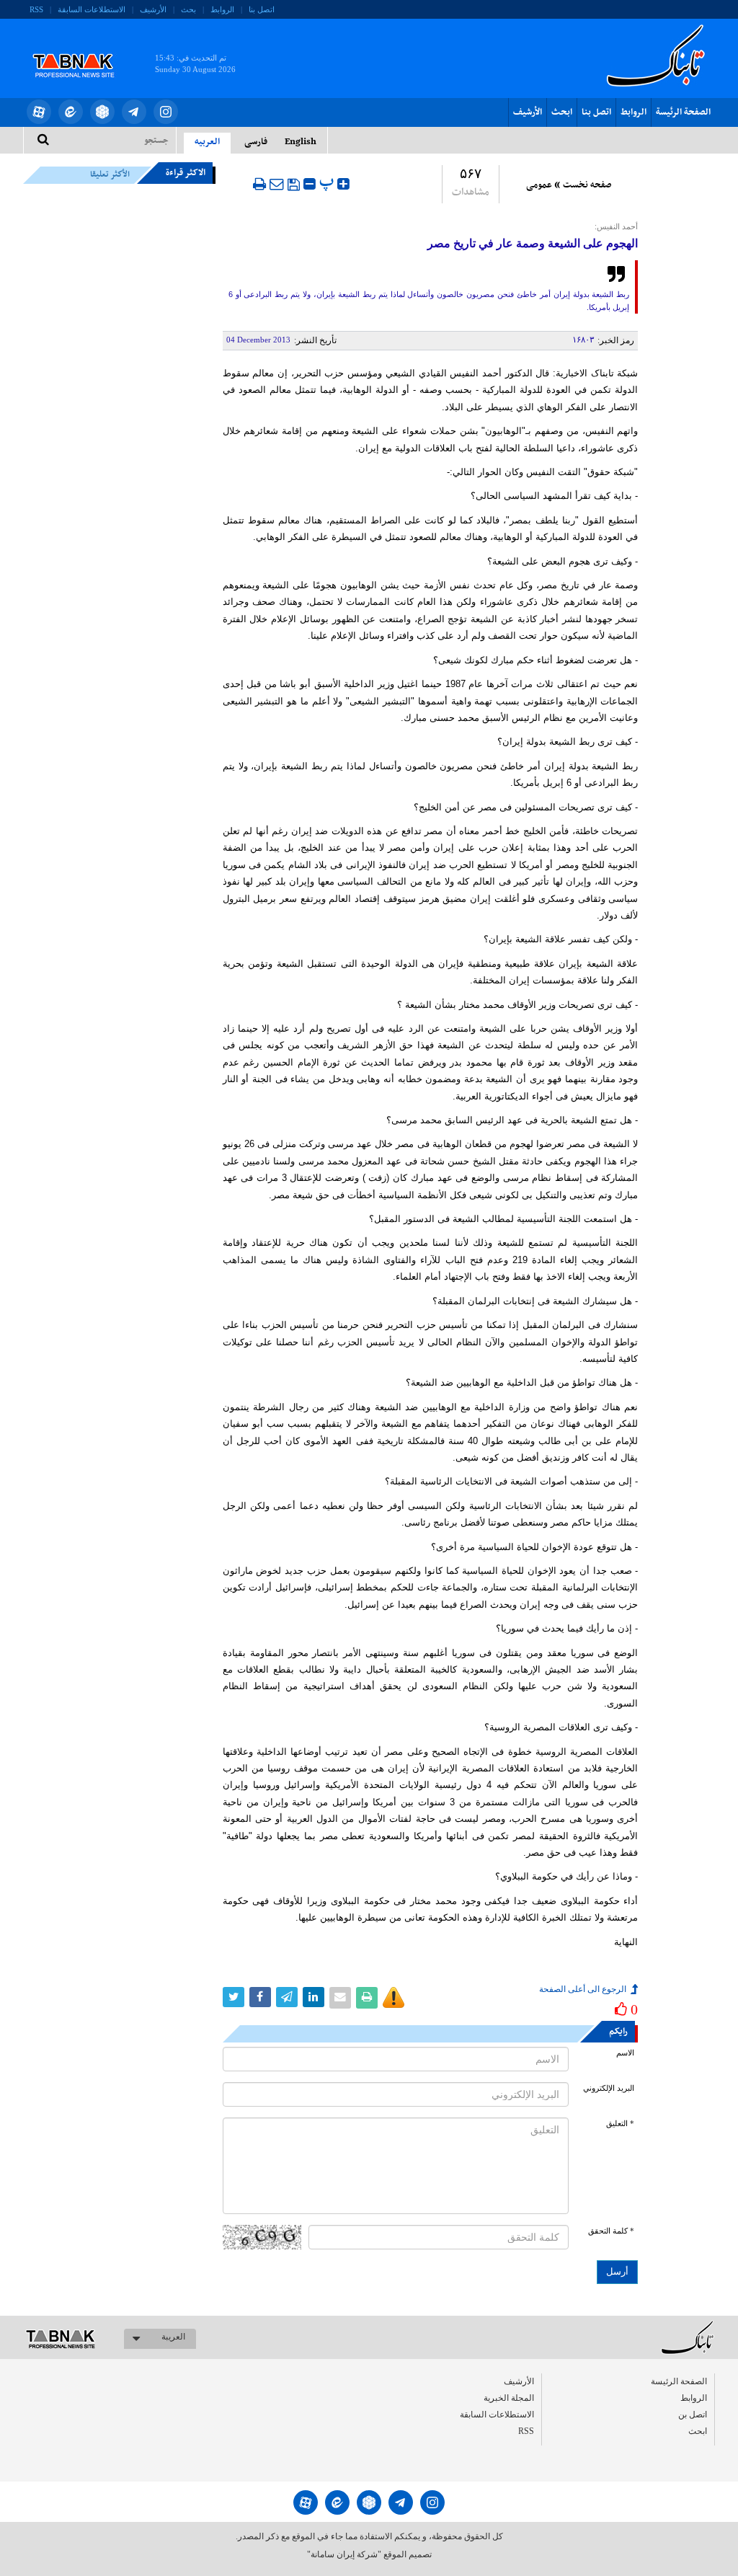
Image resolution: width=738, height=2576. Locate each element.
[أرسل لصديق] (277, 184)
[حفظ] (294, 185)
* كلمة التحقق (611, 2231)
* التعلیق (620, 2124)
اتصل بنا (262, 9)
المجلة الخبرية (509, 2398)
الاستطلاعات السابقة (92, 9)
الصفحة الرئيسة (683, 112)
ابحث (562, 112)
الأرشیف (153, 9)
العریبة (173, 2337)
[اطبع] (259, 184)
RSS (36, 9)
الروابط (222, 9)
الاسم (625, 2053)
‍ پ (328, 182)
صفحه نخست (587, 185)
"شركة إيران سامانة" (344, 2554)
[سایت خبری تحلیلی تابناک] (83, 49)
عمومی (539, 185)
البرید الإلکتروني (609, 2088)
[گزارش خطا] (394, 1998)
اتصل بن (693, 2415)
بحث (188, 9)
